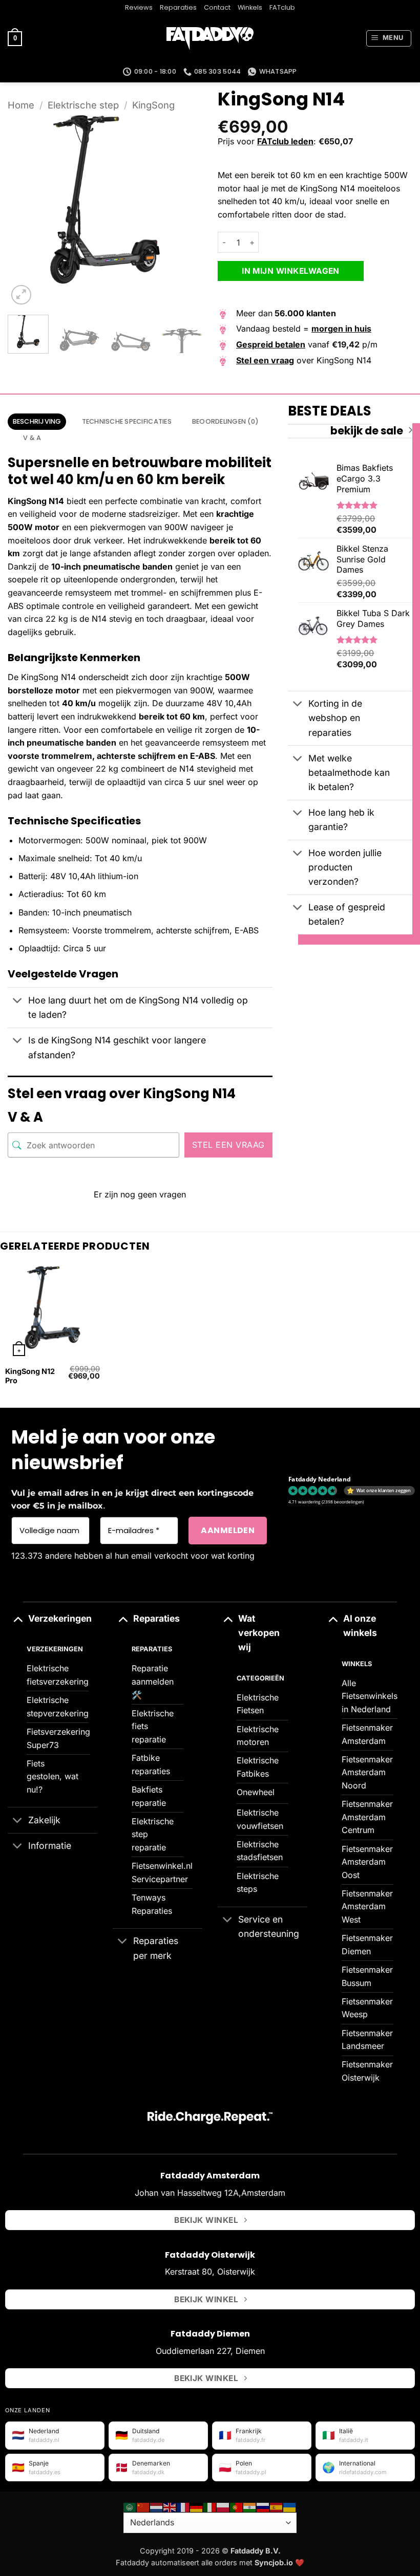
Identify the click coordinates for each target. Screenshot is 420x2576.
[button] (15, 39)
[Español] (277, 2506)
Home (21, 105)
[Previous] (25, 210)
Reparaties (178, 7)
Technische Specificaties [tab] (127, 421)
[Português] (237, 2506)
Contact (217, 7)
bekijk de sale (367, 431)
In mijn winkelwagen (291, 271)
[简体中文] (143, 2506)
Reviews (139, 7)
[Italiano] (210, 2506)
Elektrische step (83, 105)
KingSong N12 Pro (30, 1376)
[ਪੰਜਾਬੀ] (250, 2506)
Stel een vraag (228, 1145)
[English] (170, 2506)
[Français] (183, 2506)
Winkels (250, 7)
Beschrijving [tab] (37, 421)
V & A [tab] (32, 438)
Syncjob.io (274, 2562)
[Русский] (263, 2506)
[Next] (185, 210)
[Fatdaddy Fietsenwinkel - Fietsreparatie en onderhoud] (210, 39)
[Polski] (223, 2506)
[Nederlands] (157, 2506)
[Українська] (290, 2506)
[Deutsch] (197, 2506)
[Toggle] (18, 1002)
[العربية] (130, 2506)
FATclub (282, 7)
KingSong (153, 105)
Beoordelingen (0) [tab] (225, 421)
